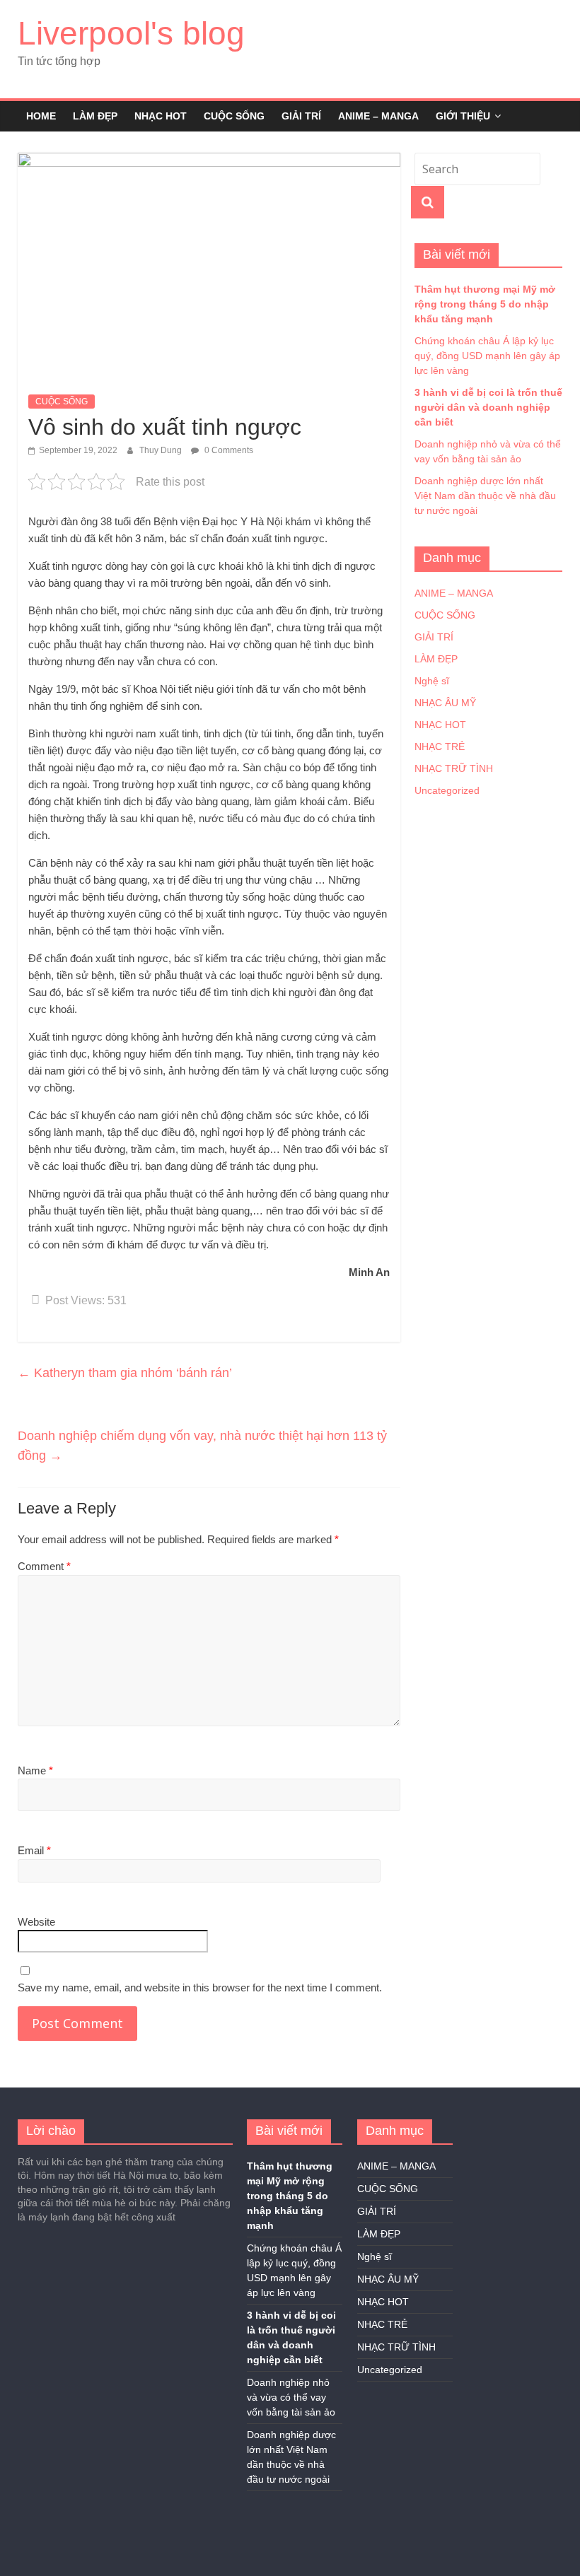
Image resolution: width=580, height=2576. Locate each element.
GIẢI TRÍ (301, 116)
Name (35, 1770)
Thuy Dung (162, 450)
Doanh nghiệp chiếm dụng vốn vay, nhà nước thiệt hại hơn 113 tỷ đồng (202, 1446)
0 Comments (228, 450)
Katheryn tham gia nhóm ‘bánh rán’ (125, 1373)
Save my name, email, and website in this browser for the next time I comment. (200, 1987)
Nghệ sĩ (432, 681)
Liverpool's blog (131, 33)
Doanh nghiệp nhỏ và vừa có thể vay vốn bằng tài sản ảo (291, 2397)
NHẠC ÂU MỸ (445, 703)
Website (36, 1922)
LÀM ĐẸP (95, 116)
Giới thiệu (463, 116)
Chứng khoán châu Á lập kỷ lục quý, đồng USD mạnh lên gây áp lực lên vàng (487, 356)
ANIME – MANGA (378, 116)
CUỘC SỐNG (234, 116)
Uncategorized (447, 790)
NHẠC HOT (161, 116)
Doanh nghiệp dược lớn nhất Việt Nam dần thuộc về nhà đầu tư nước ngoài (485, 496)
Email (34, 1850)
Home (41, 116)
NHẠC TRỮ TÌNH (454, 768)
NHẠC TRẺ (440, 747)
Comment (44, 1566)
